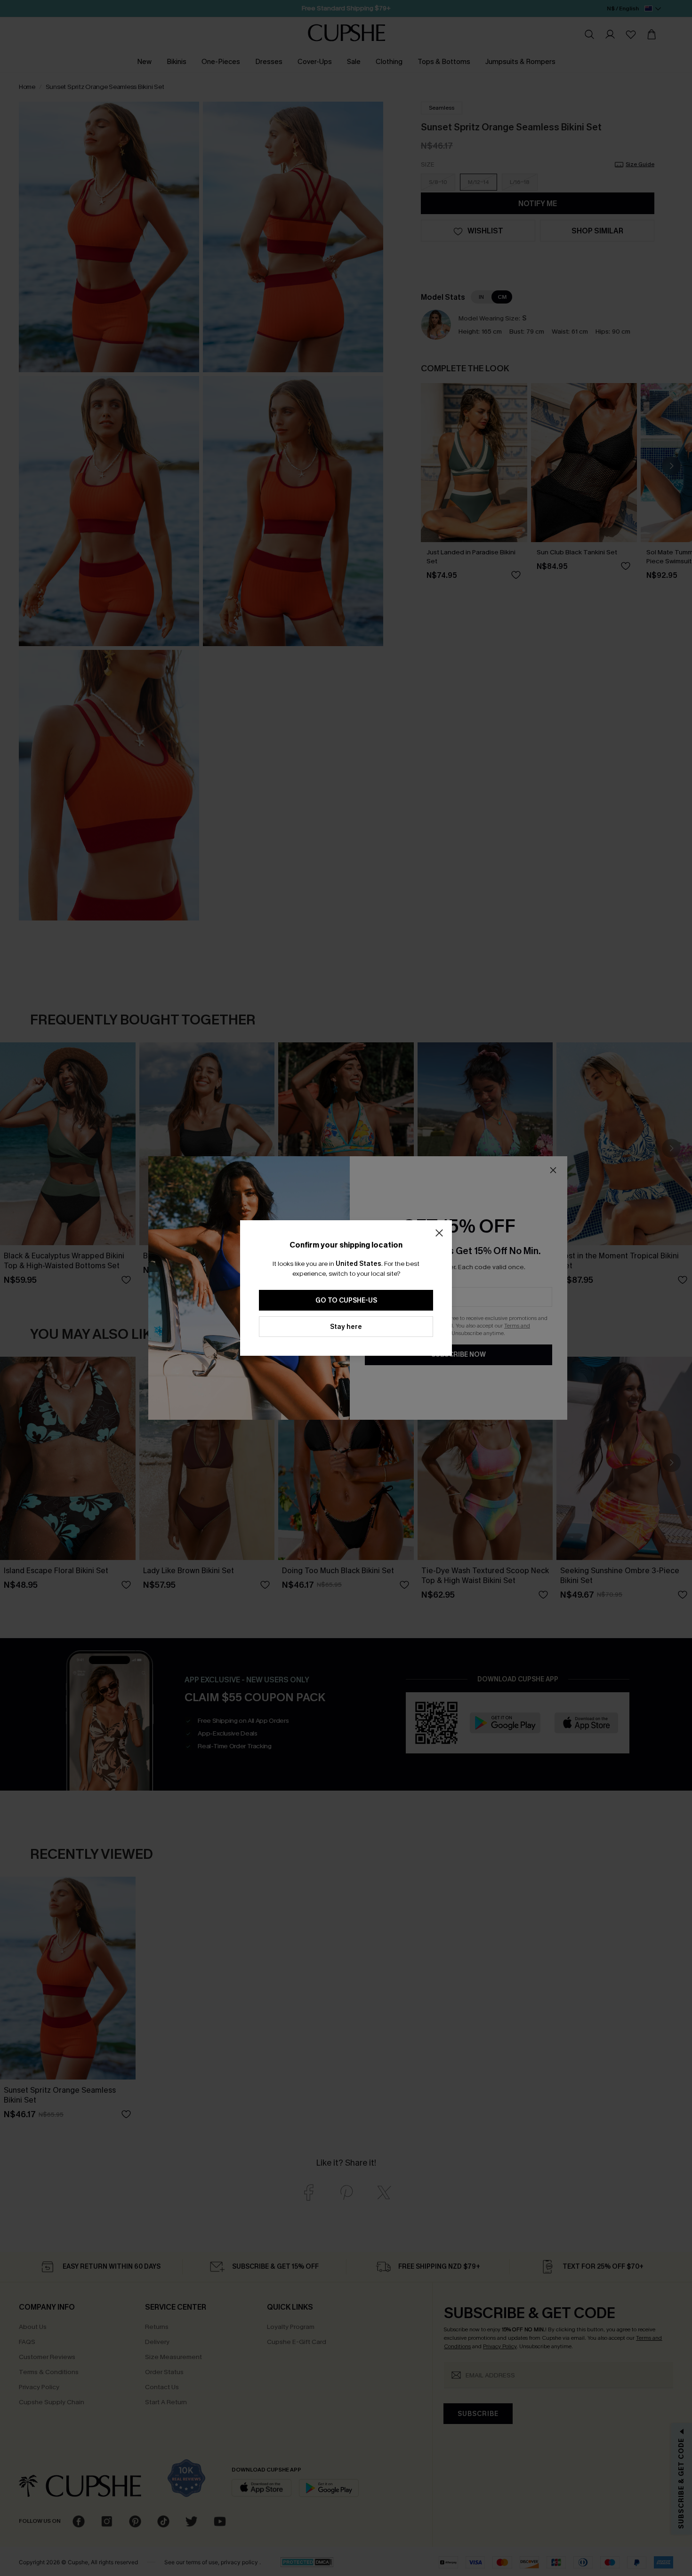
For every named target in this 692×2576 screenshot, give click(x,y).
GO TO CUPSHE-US (346, 1300)
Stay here (346, 1327)
